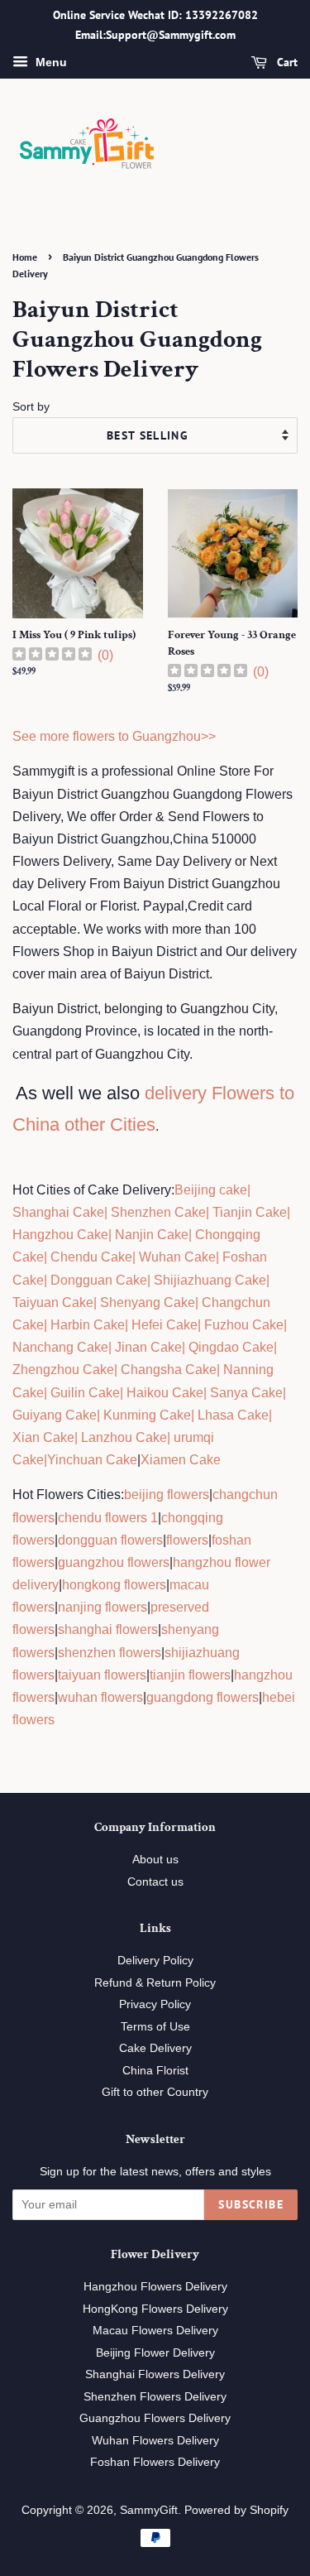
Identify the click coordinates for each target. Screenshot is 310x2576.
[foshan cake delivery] (221, 1257)
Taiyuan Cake (53, 1302)
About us (155, 1860)
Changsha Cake (167, 1370)
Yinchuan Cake (92, 1460)
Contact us (155, 1882)
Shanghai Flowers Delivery (155, 2374)
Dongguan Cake (99, 1280)
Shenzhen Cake (158, 1212)
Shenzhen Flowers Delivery (155, 2397)
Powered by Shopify (236, 2510)
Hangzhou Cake (60, 1235)
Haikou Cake (165, 1393)
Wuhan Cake (177, 1257)
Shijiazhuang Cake (208, 1280)
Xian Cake (43, 1437)
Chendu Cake (91, 1257)
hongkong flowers (114, 1585)
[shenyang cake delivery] (98, 1302)
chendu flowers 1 (108, 1518)
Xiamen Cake (181, 1460)
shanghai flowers (108, 1629)
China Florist (155, 2071)
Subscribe (251, 2204)
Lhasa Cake (233, 1415)
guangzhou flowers (114, 1562)
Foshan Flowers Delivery (155, 2462)
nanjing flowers (103, 1607)
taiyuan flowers (102, 1675)
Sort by (31, 406)
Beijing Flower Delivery (155, 2353)
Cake (28, 1460)
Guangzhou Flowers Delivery (155, 2418)
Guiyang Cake (55, 1415)
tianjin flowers (190, 1675)
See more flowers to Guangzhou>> (114, 736)
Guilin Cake (83, 1393)
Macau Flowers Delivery (155, 2331)
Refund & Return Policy (155, 1983)
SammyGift (149, 2510)
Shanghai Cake (58, 1212)
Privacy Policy (155, 2004)
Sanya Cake (246, 1393)
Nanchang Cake (60, 1347)
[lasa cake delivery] (196, 1415)
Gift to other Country (155, 2092)
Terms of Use (155, 2027)
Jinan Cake (148, 1347)
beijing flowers (167, 1495)
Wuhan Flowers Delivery (155, 2441)
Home (25, 257)
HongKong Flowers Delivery (155, 2309)
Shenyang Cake (148, 1302)
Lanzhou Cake (124, 1437)
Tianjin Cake (250, 1212)
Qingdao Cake (229, 1347)
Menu (50, 62)
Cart (286, 62)
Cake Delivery (155, 2048)
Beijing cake (211, 1190)
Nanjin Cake (152, 1235)
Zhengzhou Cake (63, 1370)
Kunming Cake (145, 1415)
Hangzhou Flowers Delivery (155, 2287)
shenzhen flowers (110, 1653)
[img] (52, 656)
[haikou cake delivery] (125, 1393)
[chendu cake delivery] (49, 1257)
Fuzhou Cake (242, 1325)
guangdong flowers (203, 1697)
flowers (187, 1540)
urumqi (192, 1437)
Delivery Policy (155, 1961)
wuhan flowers (100, 1697)
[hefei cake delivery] (130, 1325)
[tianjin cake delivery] (211, 1212)
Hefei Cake (165, 1325)
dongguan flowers (110, 1540)
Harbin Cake (86, 1325)
